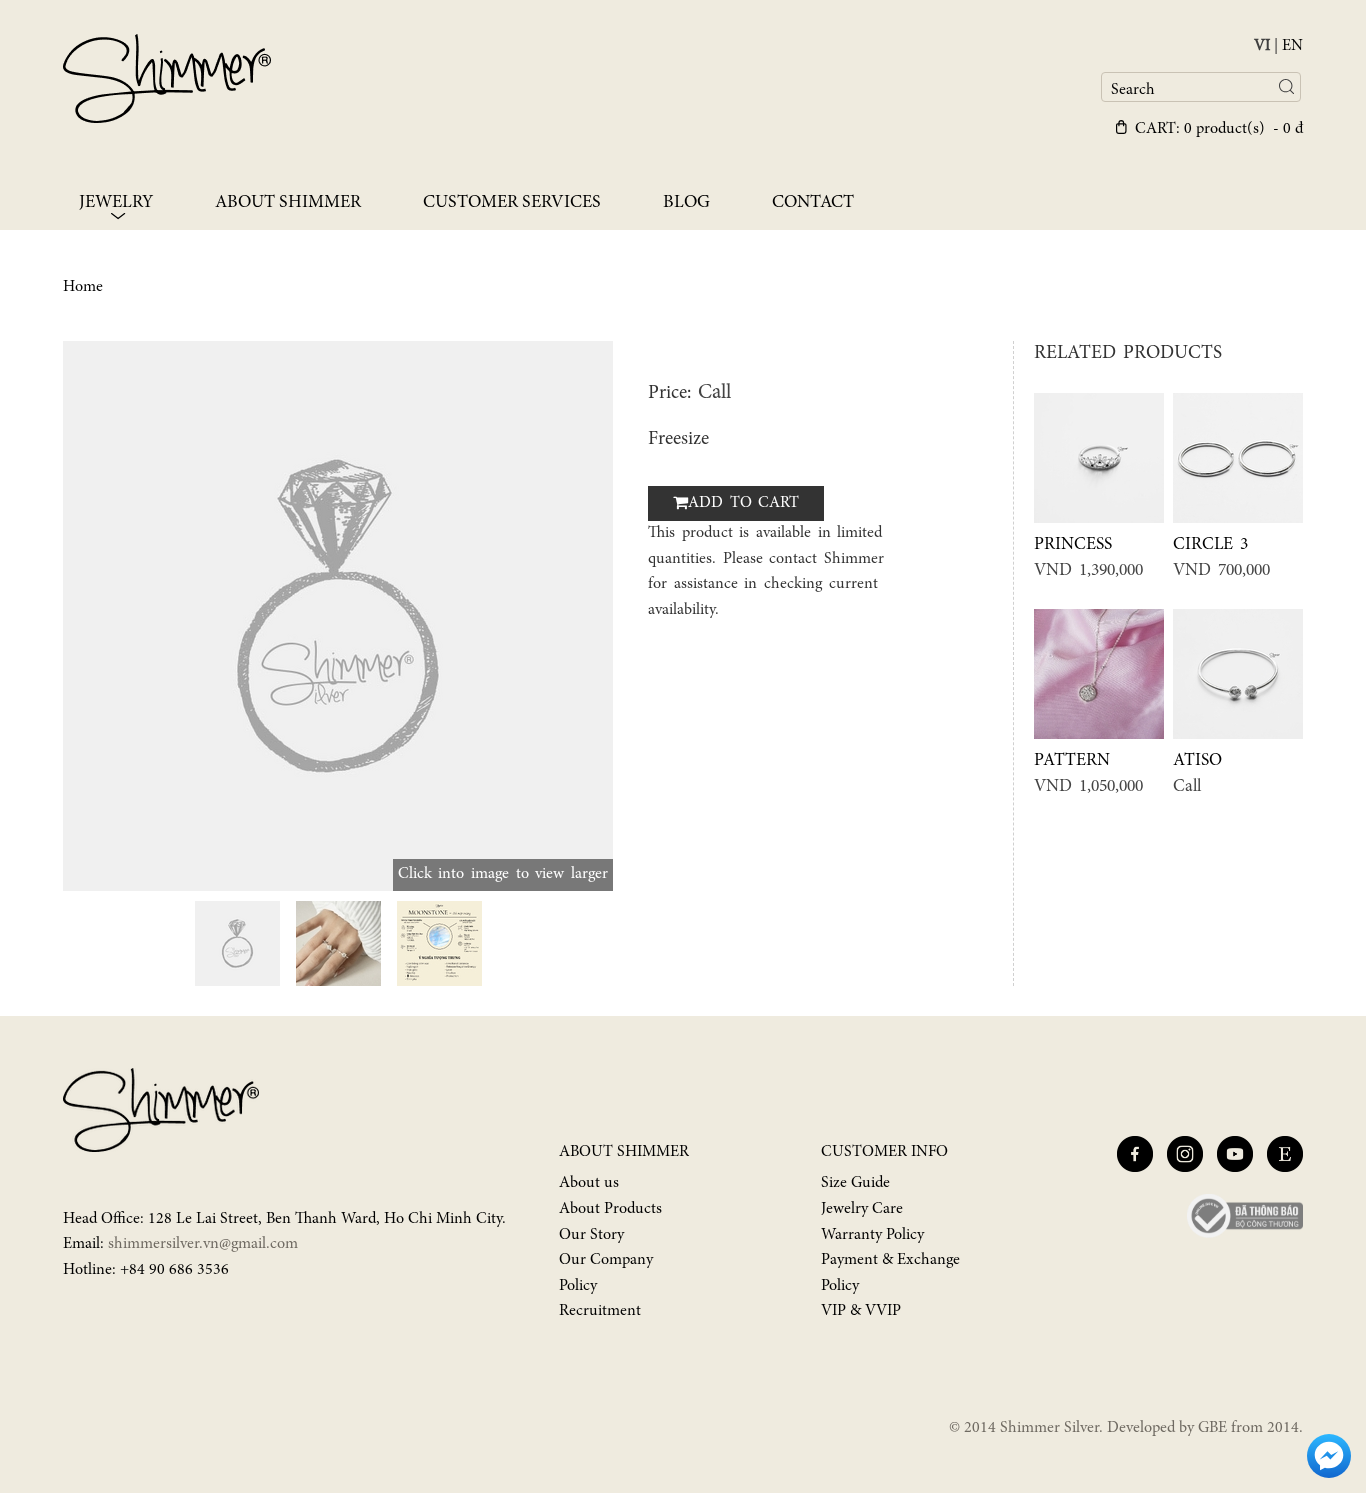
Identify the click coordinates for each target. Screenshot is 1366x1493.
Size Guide (855, 1183)
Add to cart (743, 503)
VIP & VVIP (861, 1311)
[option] (338, 616)
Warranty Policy (872, 1235)
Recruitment (600, 1311)
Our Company (606, 1260)
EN (1292, 46)
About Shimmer (288, 203)
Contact (813, 203)
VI (1262, 46)
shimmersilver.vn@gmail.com (203, 1244)
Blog (686, 203)
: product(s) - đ (1219, 129)
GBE (1212, 1428)
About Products (610, 1209)
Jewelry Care (862, 1209)
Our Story (591, 1235)
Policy (578, 1286)
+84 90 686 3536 (174, 1270)
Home (83, 287)
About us (589, 1183)
